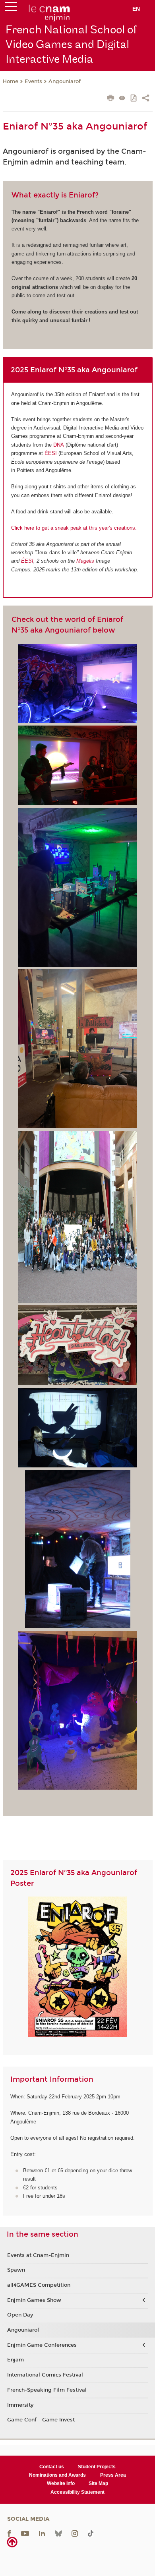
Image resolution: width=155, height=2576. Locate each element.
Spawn (16, 2270)
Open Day (20, 2315)
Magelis (85, 561)
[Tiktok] (91, 2533)
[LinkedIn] (42, 2533)
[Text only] (122, 99)
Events (33, 81)
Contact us (52, 2467)
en (136, 9)
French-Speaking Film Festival (47, 2390)
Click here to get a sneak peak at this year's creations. (74, 528)
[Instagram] (75, 2533)
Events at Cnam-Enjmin (38, 2255)
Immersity (20, 2405)
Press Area (113, 2475)
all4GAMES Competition (39, 2285)
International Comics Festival (45, 2375)
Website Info (61, 2483)
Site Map (98, 2483)
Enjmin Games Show (34, 2300)
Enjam (15, 2360)
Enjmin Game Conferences (42, 2345)
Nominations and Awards (57, 2475)
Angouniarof (65, 81)
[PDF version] (134, 99)
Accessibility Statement (77, 2492)
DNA (59, 445)
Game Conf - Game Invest (41, 2420)
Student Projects (97, 2467)
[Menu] (11, 8)
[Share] (146, 99)
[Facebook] (9, 2533)
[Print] (111, 99)
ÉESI (51, 453)
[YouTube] (25, 2533)
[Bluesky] (58, 2533)
